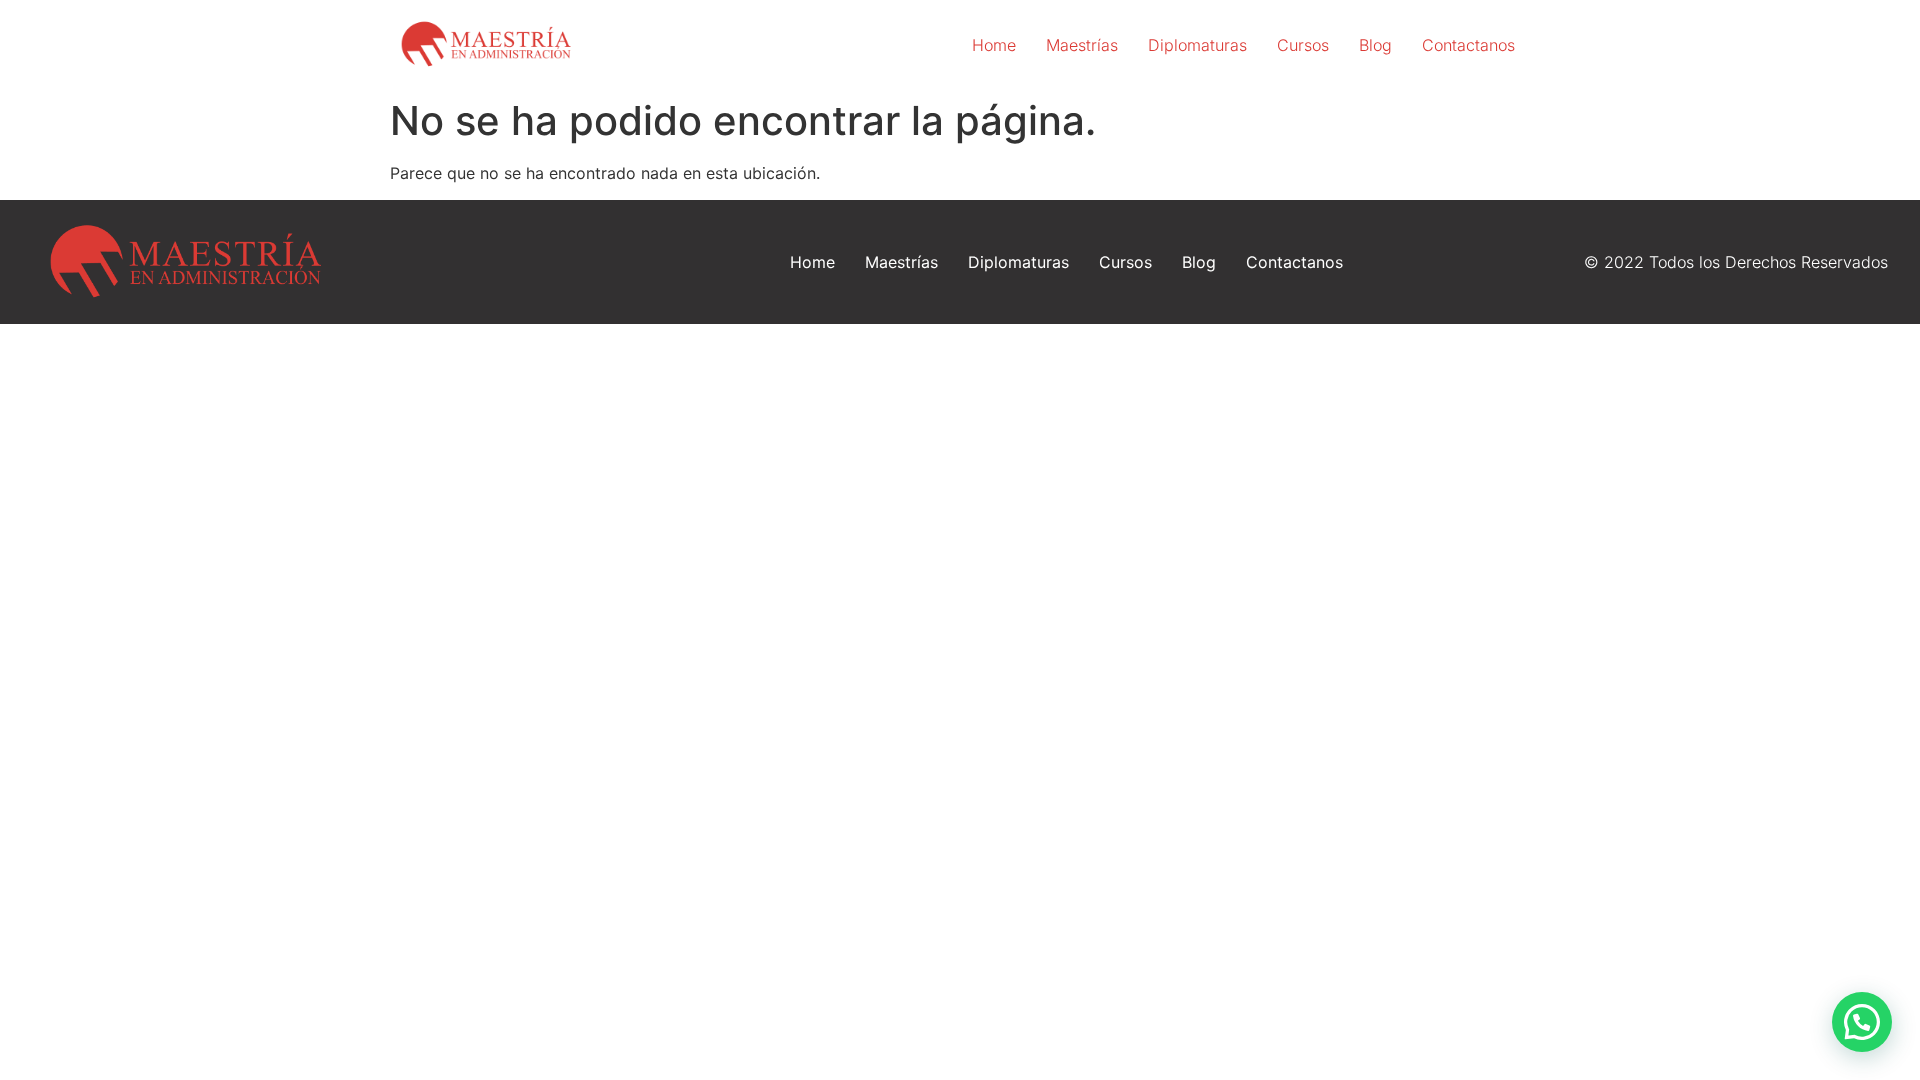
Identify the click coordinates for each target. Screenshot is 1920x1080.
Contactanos (1468, 45)
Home (994, 45)
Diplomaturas (1197, 45)
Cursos (1303, 45)
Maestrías (1082, 45)
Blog (1375, 45)
